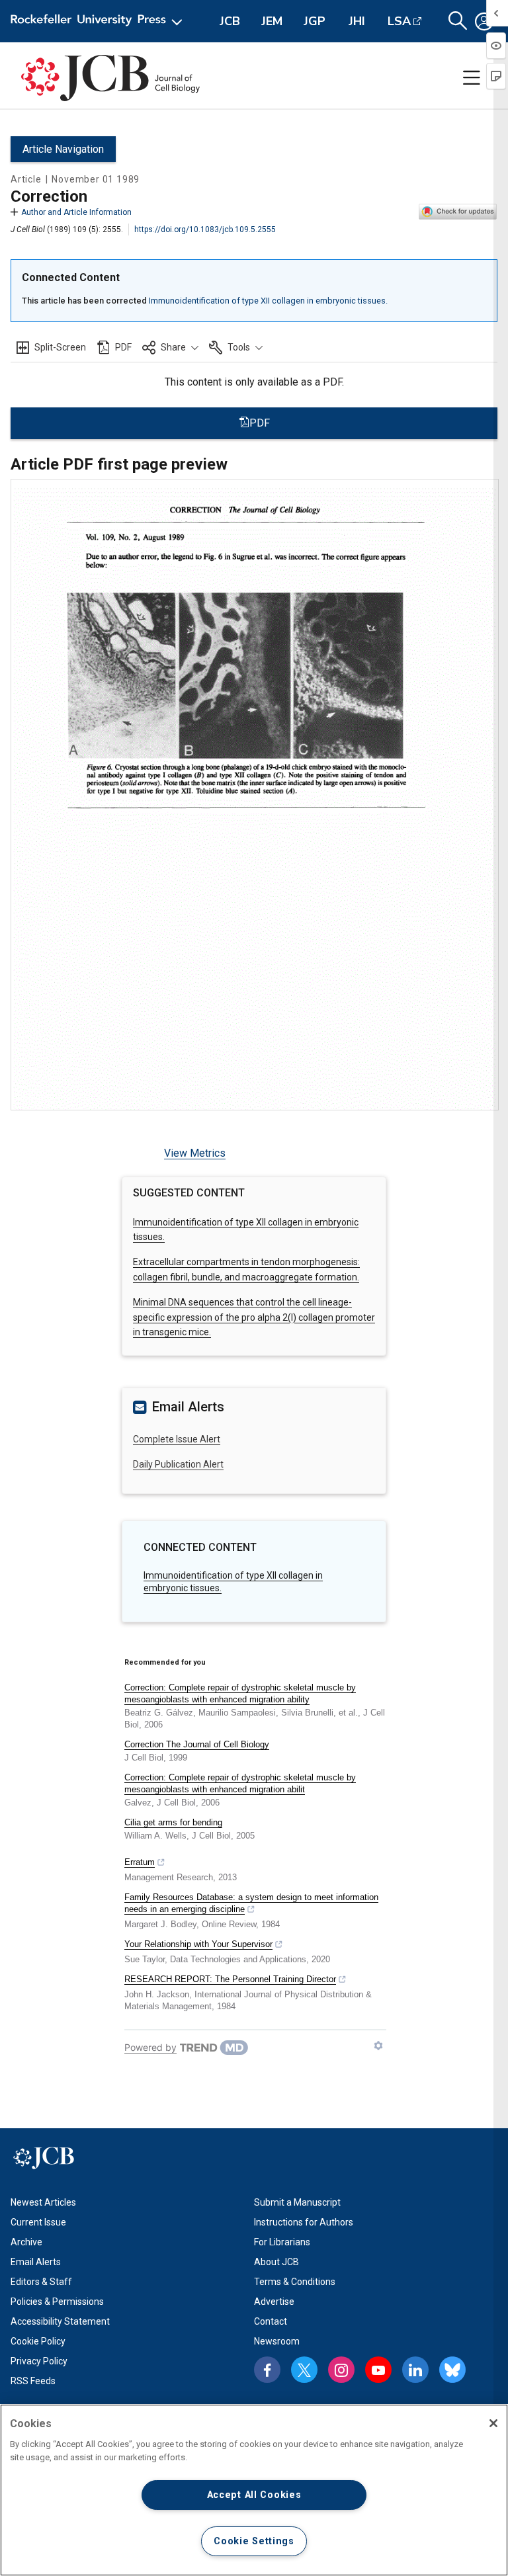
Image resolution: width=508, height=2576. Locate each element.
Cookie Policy (38, 2341)
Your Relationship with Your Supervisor (198, 1944)
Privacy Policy (39, 2361)
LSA (399, 21)
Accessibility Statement (60, 2321)
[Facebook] (267, 2370)
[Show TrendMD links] (378, 2046)
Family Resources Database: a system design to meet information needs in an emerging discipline (251, 1903)
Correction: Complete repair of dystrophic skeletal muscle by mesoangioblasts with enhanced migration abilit (240, 1783)
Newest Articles (43, 2202)
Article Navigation (63, 149)
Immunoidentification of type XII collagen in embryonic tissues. (268, 301)
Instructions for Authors (304, 2222)
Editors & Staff (41, 2282)
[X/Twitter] (304, 2370)
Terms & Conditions (295, 2282)
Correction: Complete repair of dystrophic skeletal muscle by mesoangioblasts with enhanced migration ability (240, 1693)
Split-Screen (60, 347)
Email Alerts (36, 2262)
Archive (26, 2242)
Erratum (140, 1862)
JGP (315, 21)
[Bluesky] (452, 2370)
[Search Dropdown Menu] (458, 21)
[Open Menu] (99, 21)
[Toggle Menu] (472, 78)
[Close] (493, 2423)
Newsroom (277, 2341)
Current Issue (38, 2222)
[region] (254, 2490)
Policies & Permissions (57, 2302)
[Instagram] (341, 2370)
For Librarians (282, 2242)
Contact (271, 2321)
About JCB (276, 2262)
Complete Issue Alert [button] (177, 1439)
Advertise (274, 2302)
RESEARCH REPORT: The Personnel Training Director (230, 1979)
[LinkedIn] (415, 2370)
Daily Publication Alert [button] (178, 1464)
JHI (357, 21)
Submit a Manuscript (297, 2202)
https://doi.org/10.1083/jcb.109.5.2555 (205, 229)
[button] (170, 347)
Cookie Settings (254, 2541)
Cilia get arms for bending (173, 1822)
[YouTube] (378, 2370)
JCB (230, 21)
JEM (272, 21)
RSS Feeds (33, 2381)
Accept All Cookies (254, 2495)
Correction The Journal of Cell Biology (197, 1744)
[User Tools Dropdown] (484, 21)
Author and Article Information (76, 212)
